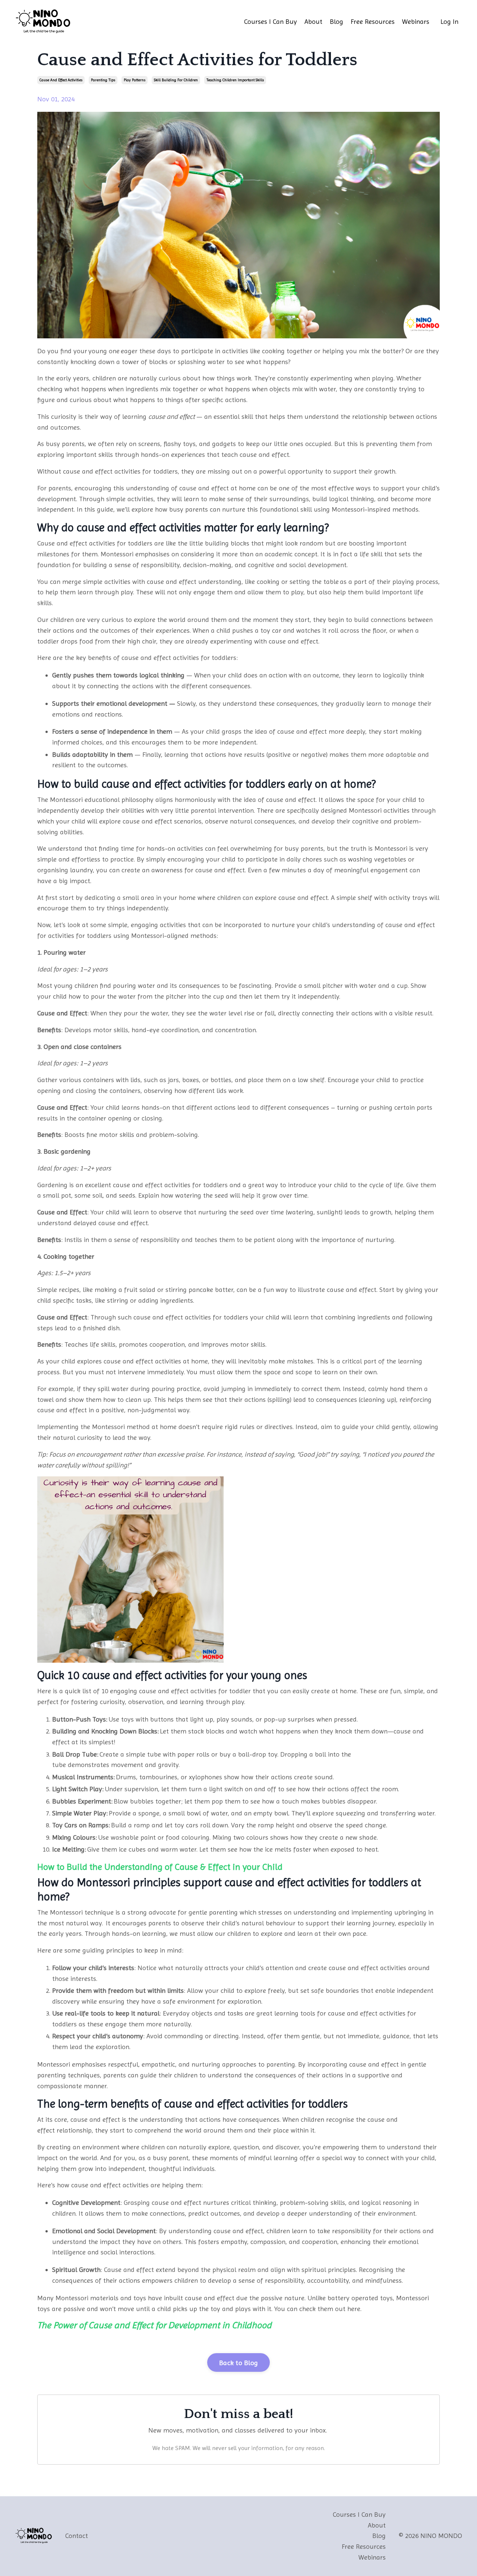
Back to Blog (238, 2363)
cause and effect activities (61, 80)
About (313, 21)
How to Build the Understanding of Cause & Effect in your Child (160, 1867)
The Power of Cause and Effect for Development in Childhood (154, 2325)
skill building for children (176, 80)
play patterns (135, 80)
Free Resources (373, 21)
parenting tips (103, 80)
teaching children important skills (235, 80)
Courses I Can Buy (271, 21)
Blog (337, 21)
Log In (449, 21)
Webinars (416, 21)
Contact (77, 2536)
